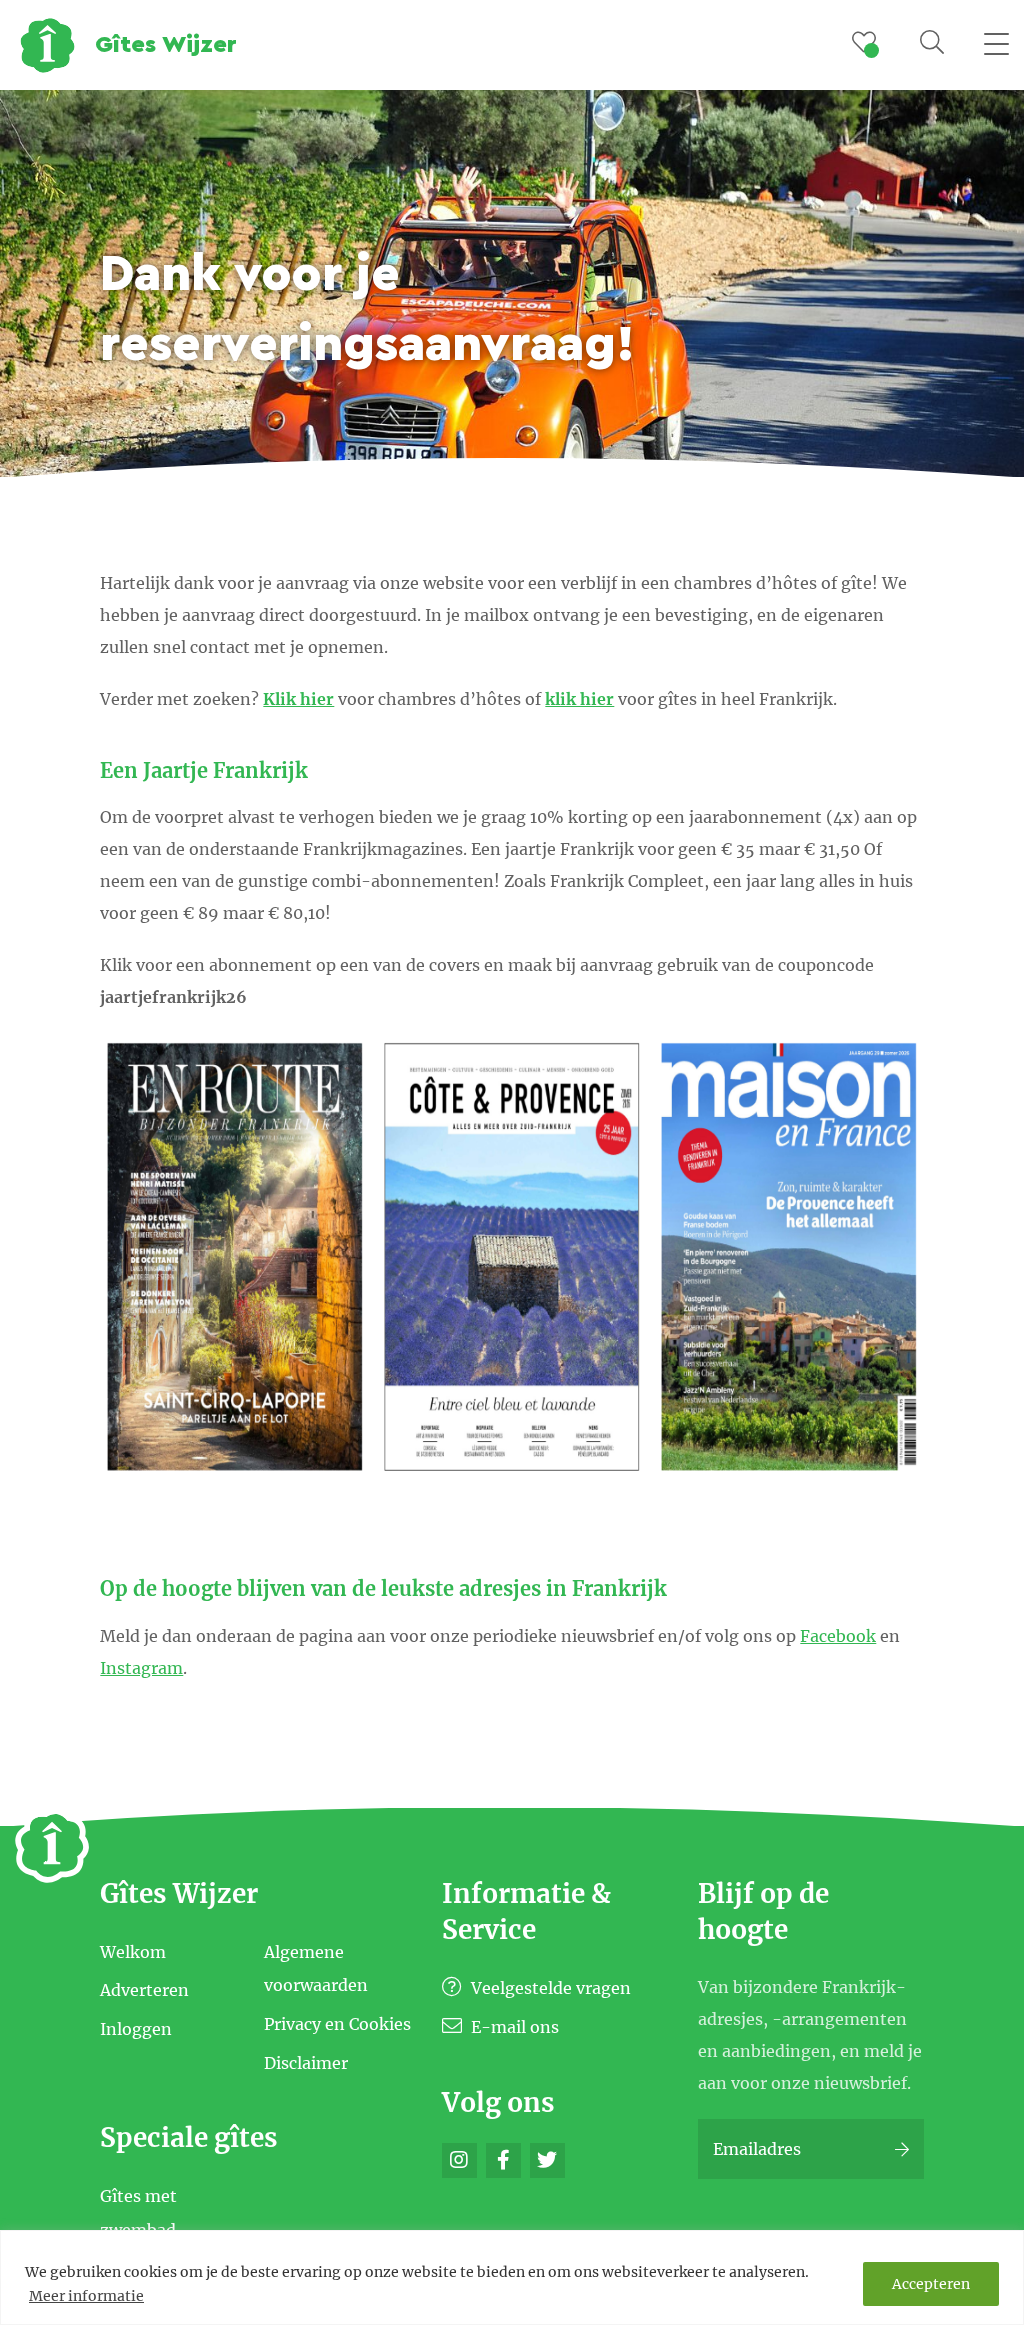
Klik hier (298, 699)
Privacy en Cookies (337, 2024)
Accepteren (931, 2284)
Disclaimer (306, 2062)
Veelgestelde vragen (549, 1988)
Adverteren (144, 1990)
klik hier (579, 699)
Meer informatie (86, 2296)
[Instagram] (459, 2160)
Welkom (133, 1951)
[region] (512, 2277)
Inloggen (136, 2029)
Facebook (838, 1636)
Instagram (141, 1668)
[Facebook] (503, 2160)
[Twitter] (547, 2160)
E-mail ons (513, 2027)
